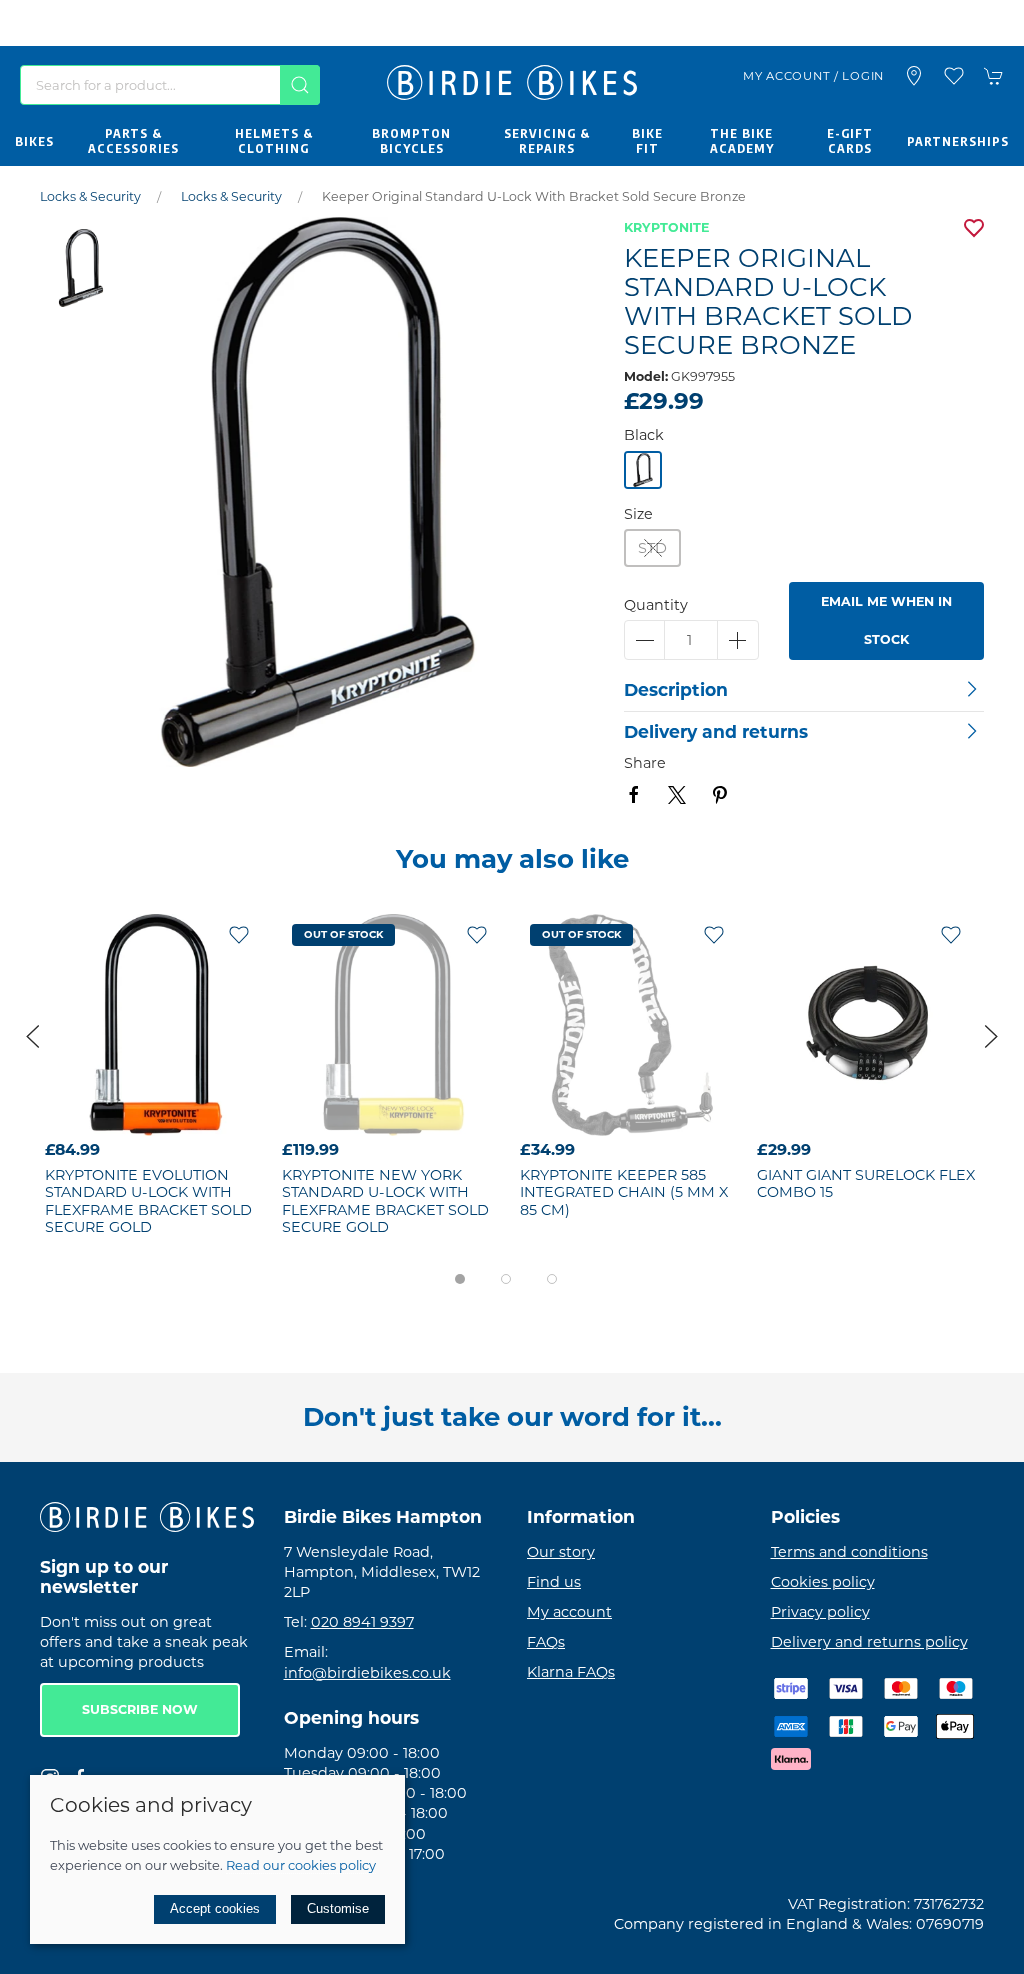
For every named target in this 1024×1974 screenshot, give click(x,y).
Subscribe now (140, 1709)
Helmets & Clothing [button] (274, 141)
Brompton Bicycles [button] (411, 141)
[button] (954, 76)
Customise (338, 1908)
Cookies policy (823, 1582)
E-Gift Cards (850, 141)
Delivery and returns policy (869, 1642)
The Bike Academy (742, 141)
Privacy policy (820, 1612)
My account (569, 1612)
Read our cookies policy (301, 1865)
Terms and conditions (849, 1552)
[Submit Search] (300, 85)
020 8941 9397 (362, 1622)
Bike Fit (647, 141)
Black (644, 435)
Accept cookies (215, 1908)
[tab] (460, 1279)
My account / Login (813, 76)
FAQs (546, 1642)
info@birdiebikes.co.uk (367, 1673)
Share (645, 763)
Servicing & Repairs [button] (547, 141)
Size (638, 514)
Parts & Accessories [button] (133, 141)
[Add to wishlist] (239, 934)
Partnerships (958, 141)
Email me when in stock (886, 620)
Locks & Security (90, 196)
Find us (554, 1582)
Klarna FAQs (571, 1672)
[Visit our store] (914, 76)
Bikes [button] (34, 141)
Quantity (656, 605)
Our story (561, 1552)
